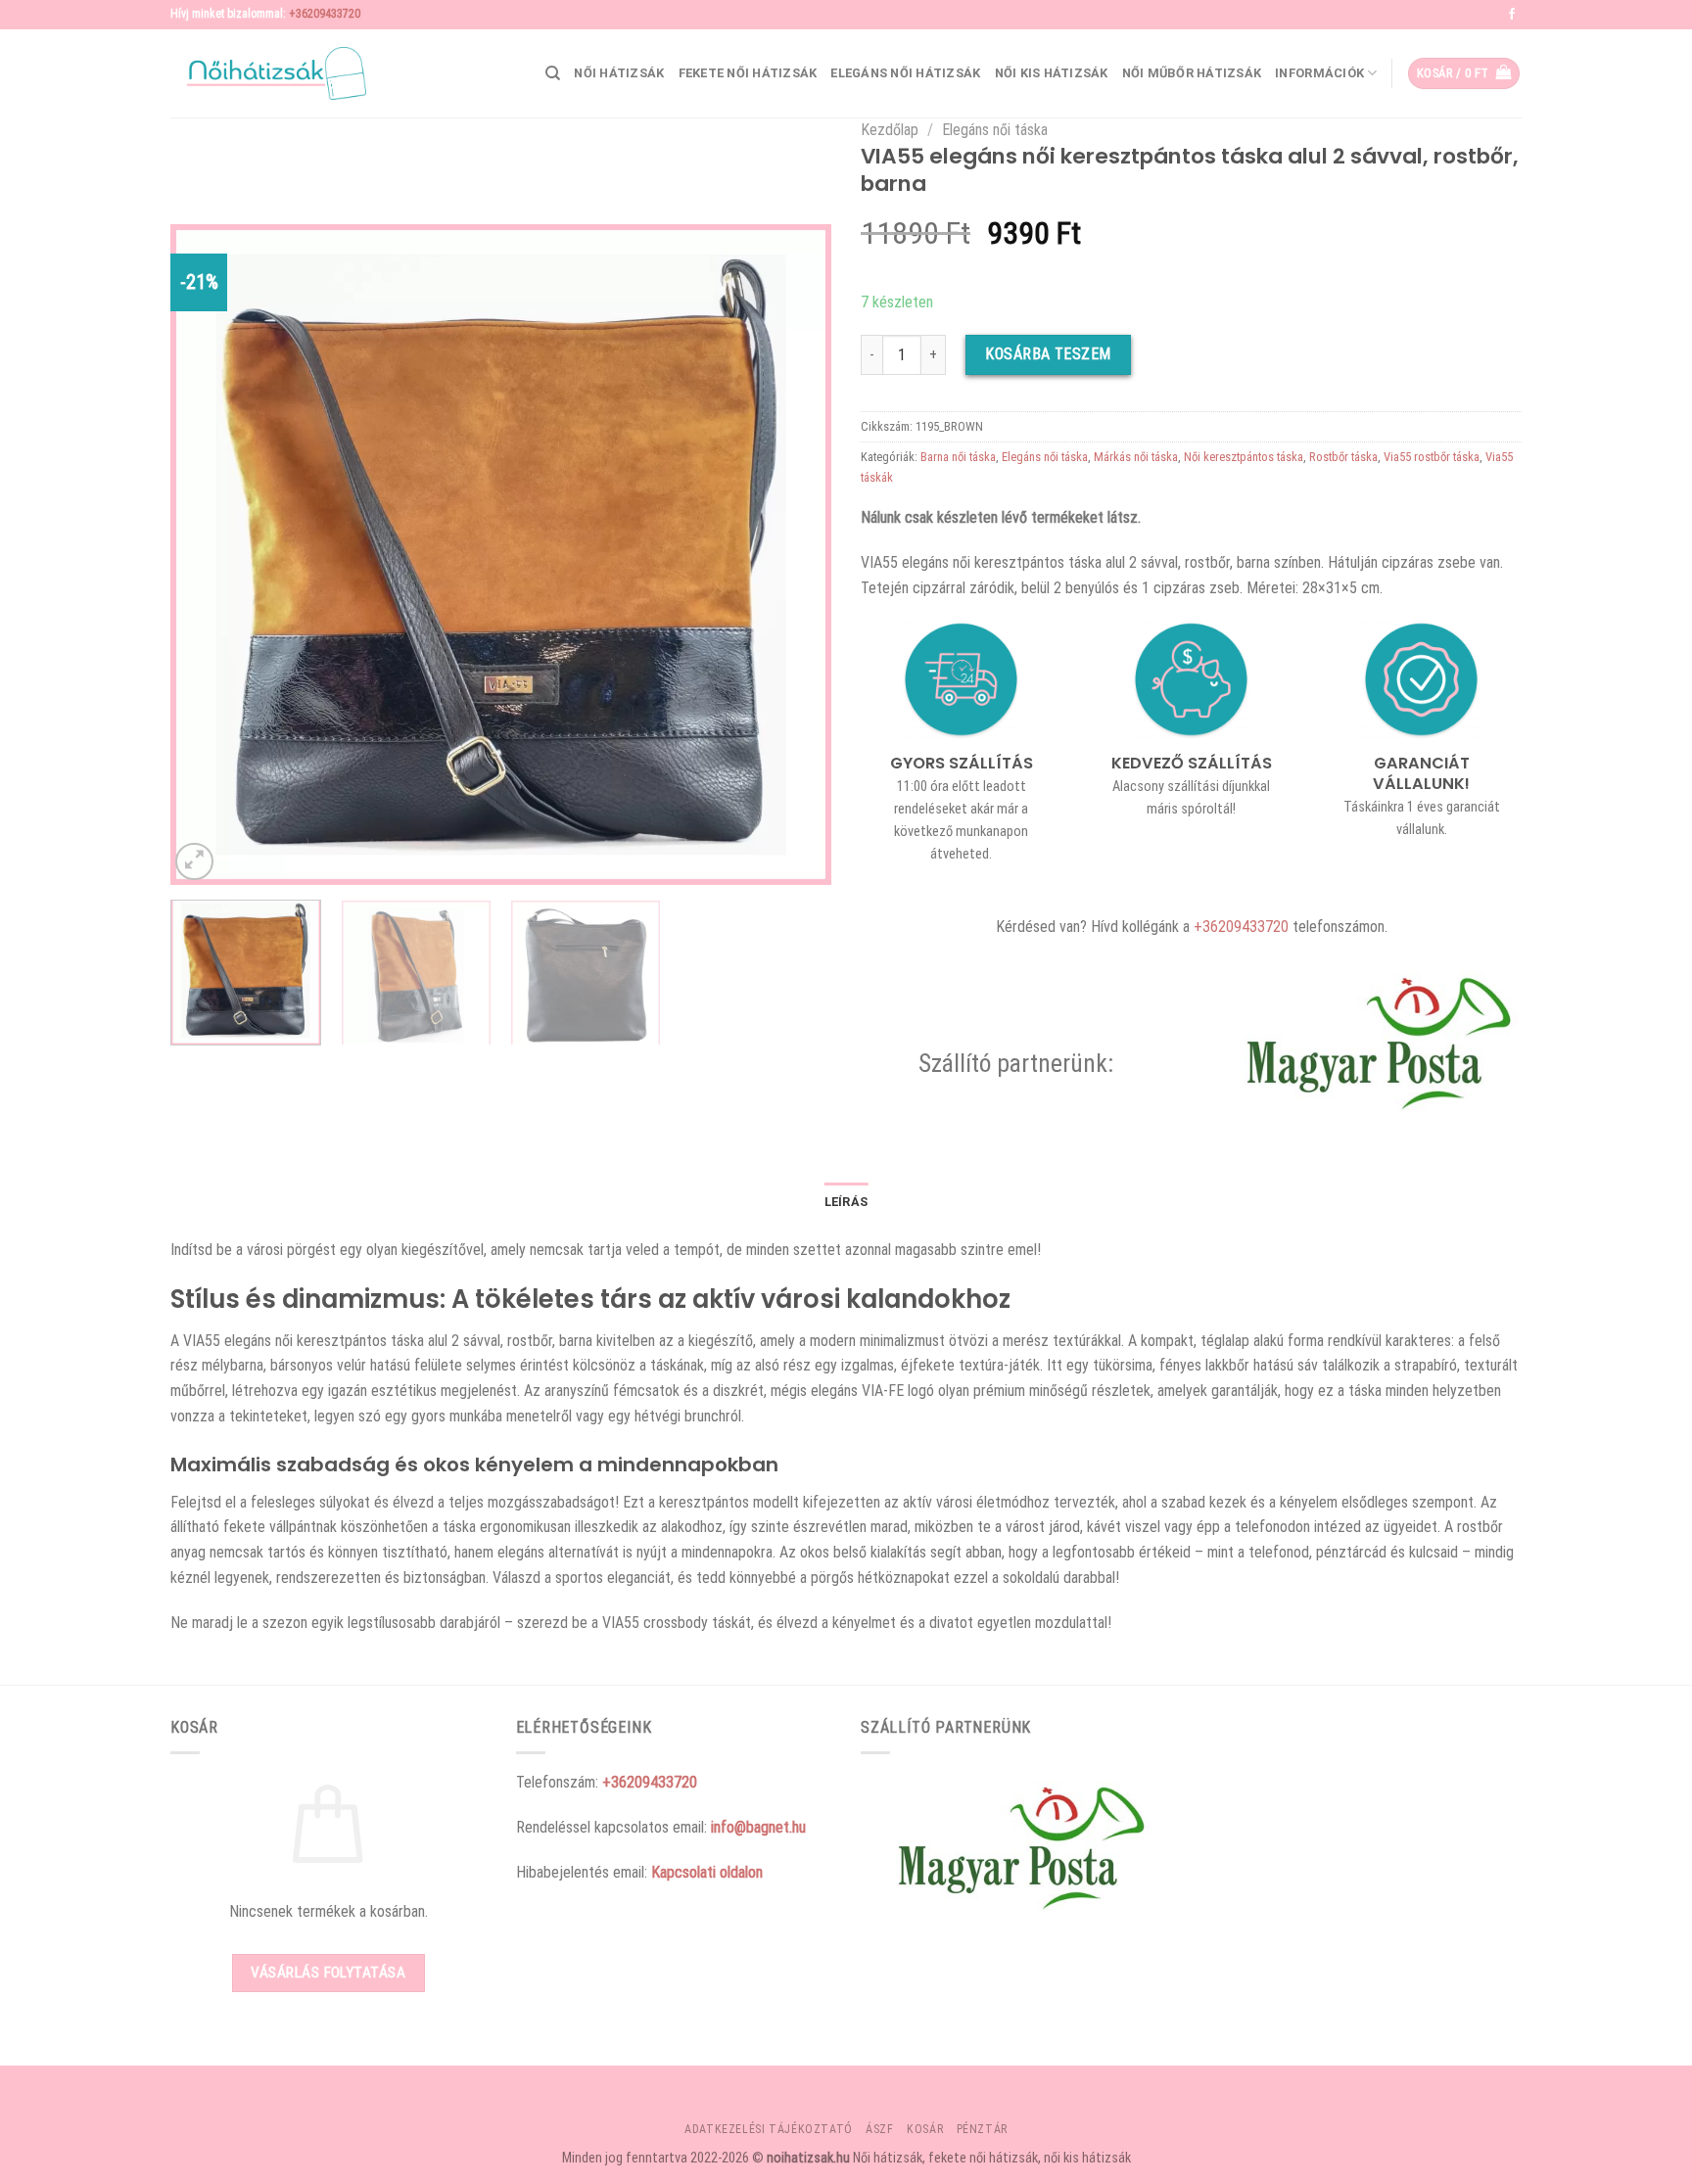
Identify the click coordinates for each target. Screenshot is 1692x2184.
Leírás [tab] (846, 1202)
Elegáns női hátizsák (905, 73)
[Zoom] (194, 862)
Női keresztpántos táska (1244, 457)
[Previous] (209, 555)
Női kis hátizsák (1052, 73)
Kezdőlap (890, 130)
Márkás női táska (1136, 457)
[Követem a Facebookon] (1512, 15)
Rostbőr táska (1343, 457)
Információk (1319, 73)
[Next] (793, 555)
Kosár (925, 2129)
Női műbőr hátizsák (1192, 73)
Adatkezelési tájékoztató (769, 2129)
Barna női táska (958, 457)
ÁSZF (879, 2129)
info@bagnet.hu (758, 1827)
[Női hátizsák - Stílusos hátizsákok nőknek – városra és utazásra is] (268, 73)
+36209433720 (325, 14)
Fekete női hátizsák (748, 73)
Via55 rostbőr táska (1432, 457)
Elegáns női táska (995, 130)
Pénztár (982, 2129)
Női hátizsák (619, 73)
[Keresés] (553, 73)
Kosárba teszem (1048, 354)
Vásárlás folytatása (328, 1973)
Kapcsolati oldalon (707, 1872)
